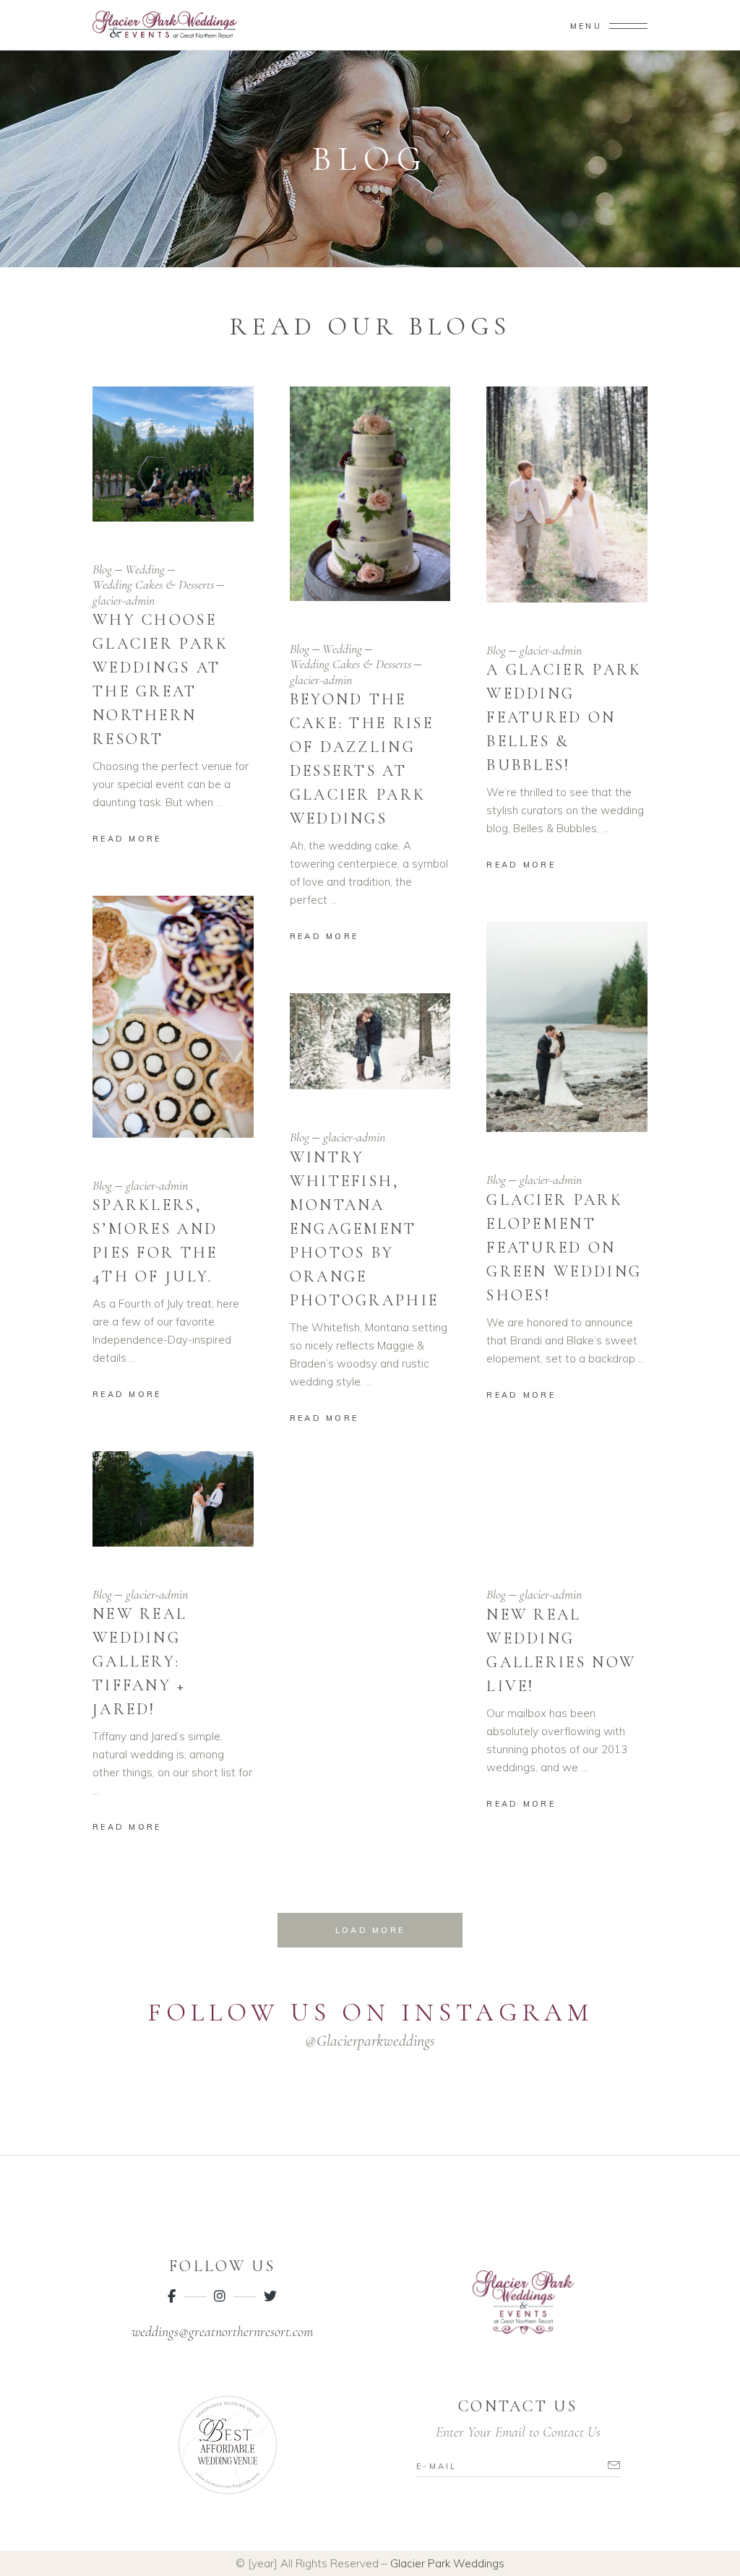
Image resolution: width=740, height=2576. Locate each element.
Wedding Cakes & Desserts (153, 584)
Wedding (145, 569)
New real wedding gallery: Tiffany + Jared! (140, 1661)
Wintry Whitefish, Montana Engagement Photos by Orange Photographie (365, 1229)
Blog (102, 569)
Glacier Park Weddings (447, 2563)
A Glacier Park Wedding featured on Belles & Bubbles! (564, 717)
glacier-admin (124, 600)
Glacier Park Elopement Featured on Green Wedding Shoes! (564, 1248)
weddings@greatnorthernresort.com (222, 2332)
